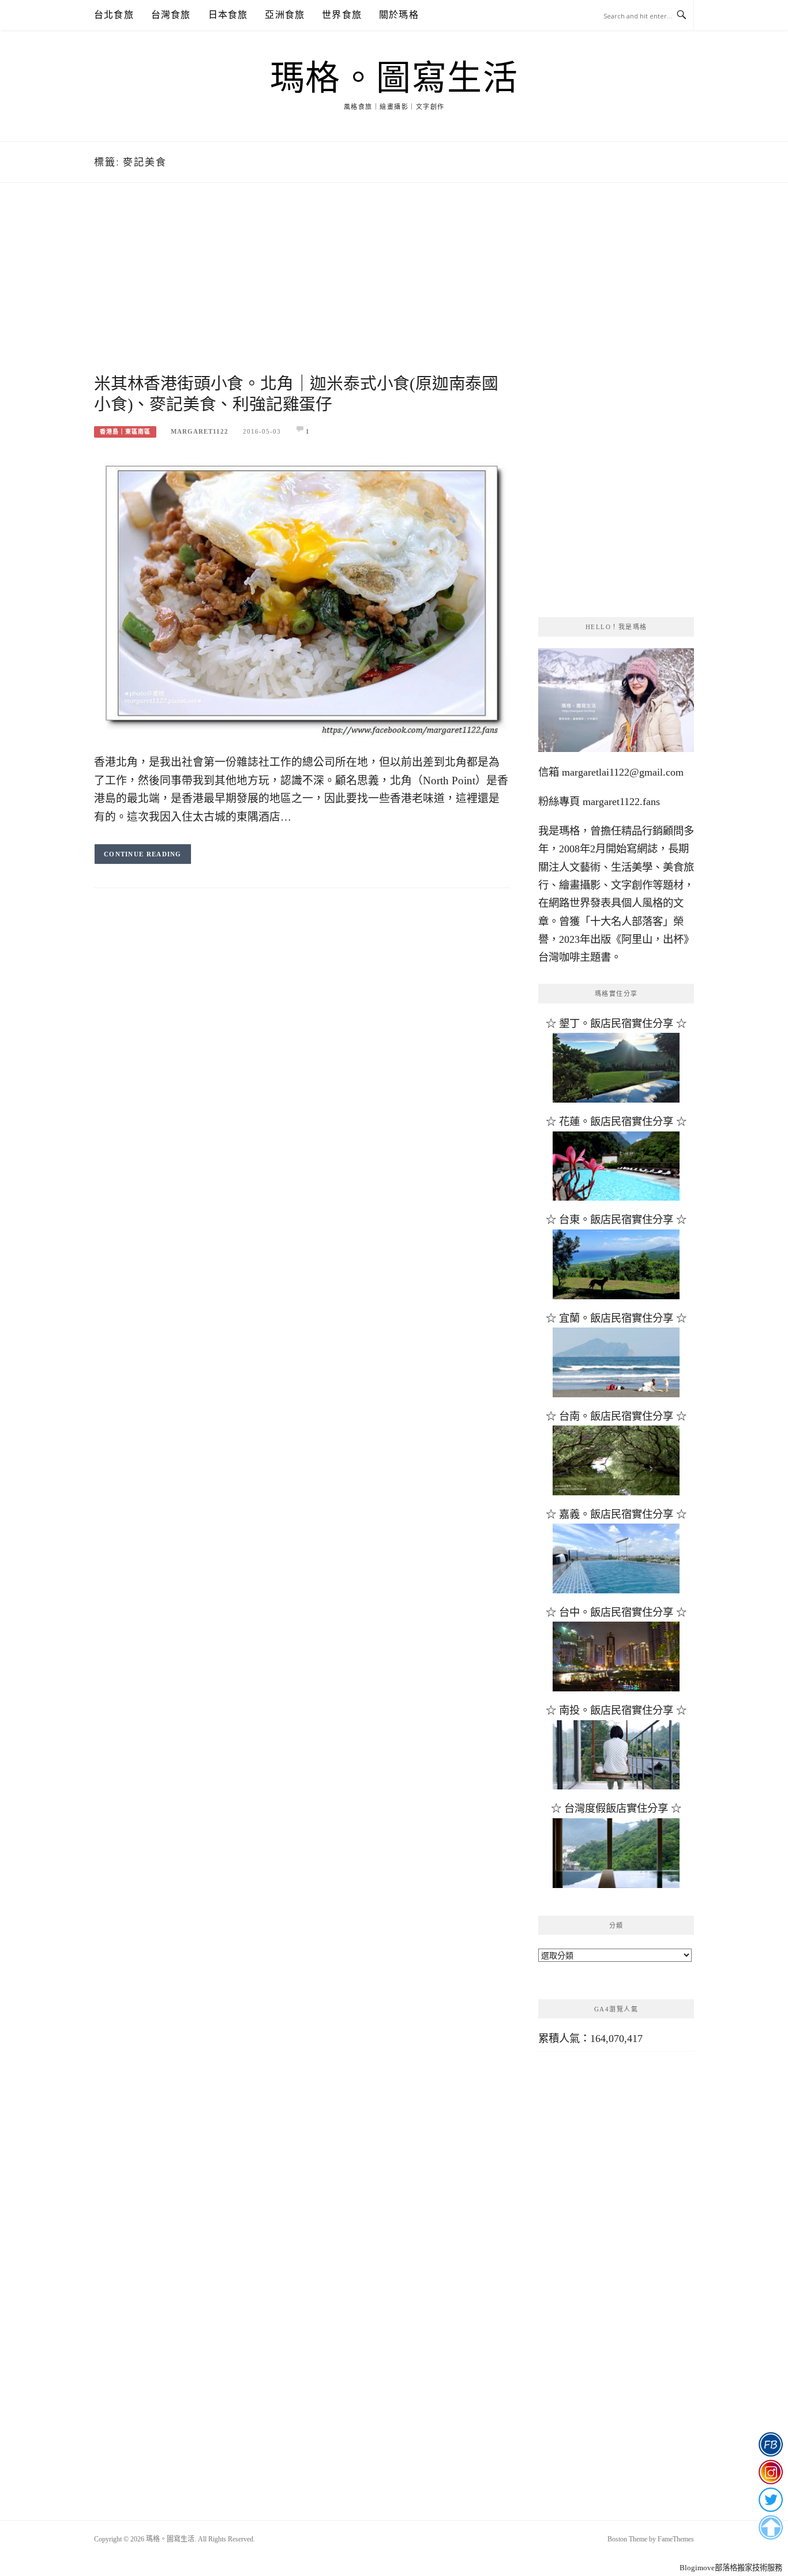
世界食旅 (342, 15)
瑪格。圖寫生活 (394, 78)
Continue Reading (143, 854)
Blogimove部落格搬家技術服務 (731, 2568)
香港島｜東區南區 (125, 432)
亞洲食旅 (285, 15)
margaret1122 (200, 431)
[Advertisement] (302, 292)
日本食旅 (228, 15)
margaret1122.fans (620, 802)
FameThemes (676, 2539)
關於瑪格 (399, 15)
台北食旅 (114, 15)
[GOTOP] (770, 2528)
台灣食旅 (171, 15)
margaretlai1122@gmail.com (623, 772)
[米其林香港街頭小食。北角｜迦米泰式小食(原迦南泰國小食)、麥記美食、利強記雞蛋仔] (302, 597)
